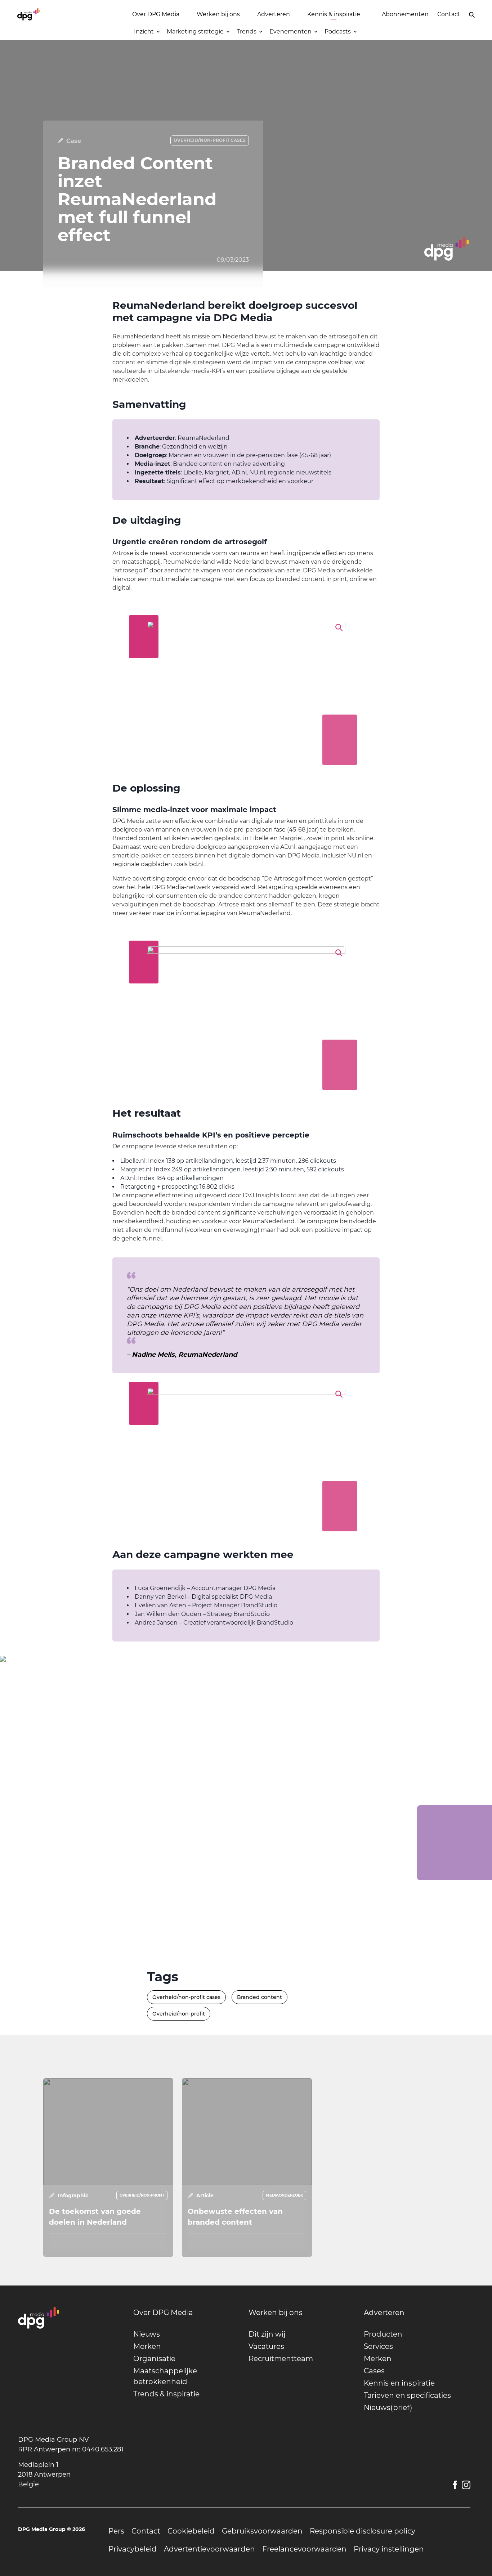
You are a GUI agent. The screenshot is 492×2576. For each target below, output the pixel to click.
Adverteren (274, 14)
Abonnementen (405, 14)
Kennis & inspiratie (334, 14)
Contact (449, 14)
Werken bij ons (218, 14)
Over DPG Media (156, 14)
